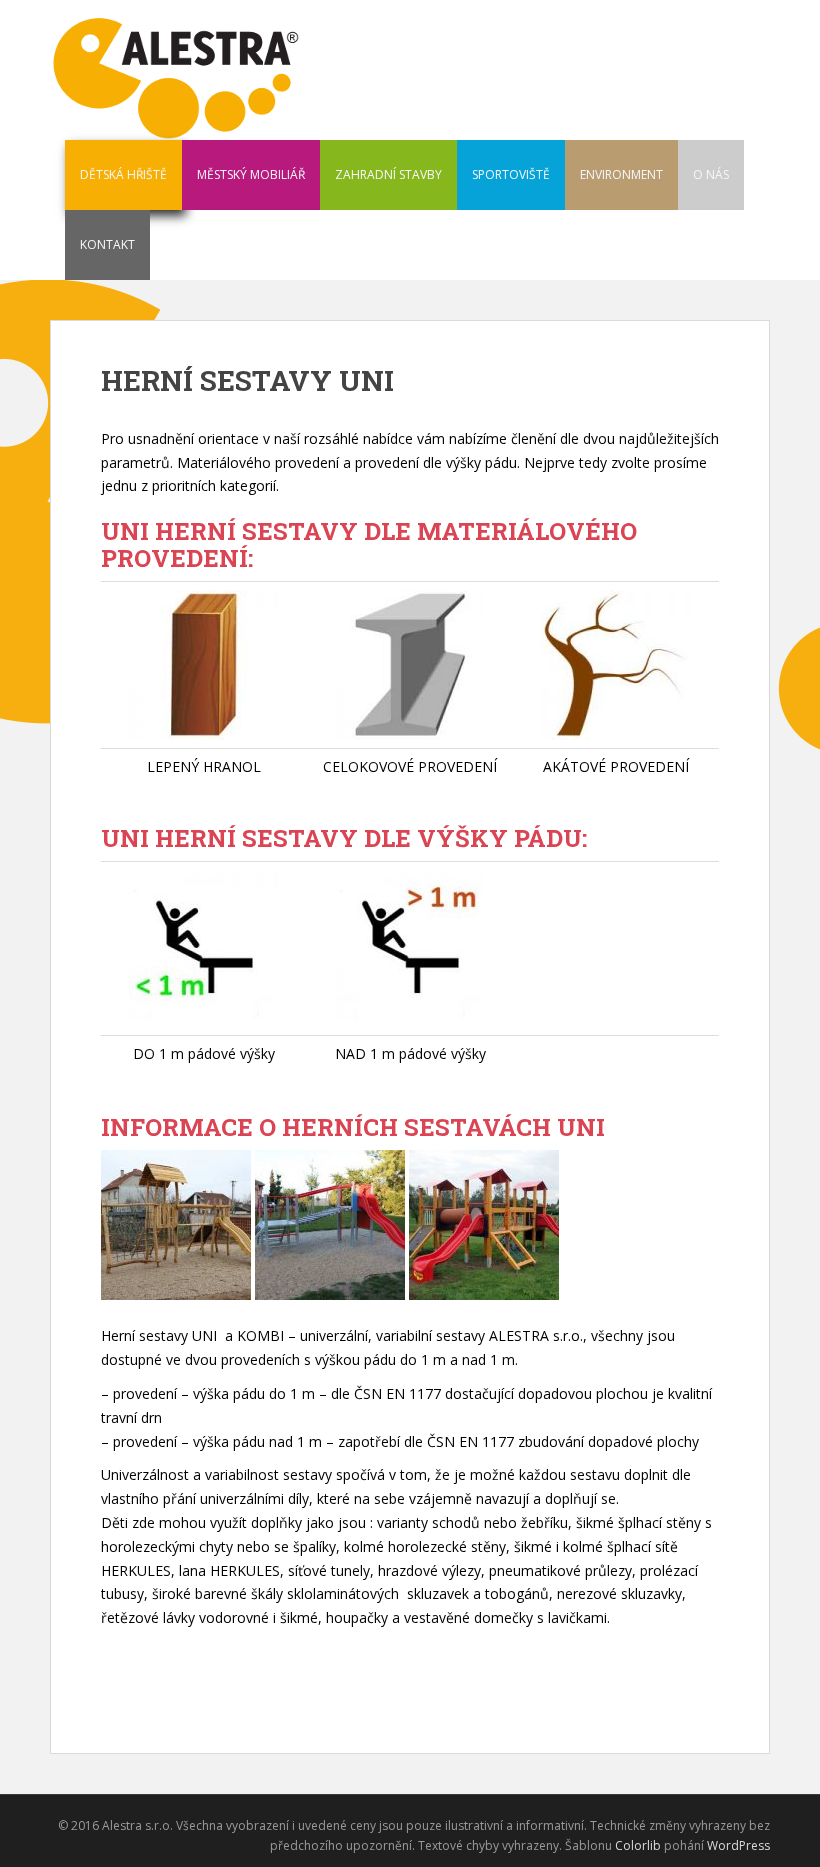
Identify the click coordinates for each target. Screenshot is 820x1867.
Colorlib (638, 1845)
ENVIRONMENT (621, 174)
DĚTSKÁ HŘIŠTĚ (123, 174)
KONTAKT (107, 244)
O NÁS (711, 174)
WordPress (738, 1845)
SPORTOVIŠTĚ (511, 174)
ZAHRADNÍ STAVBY (388, 174)
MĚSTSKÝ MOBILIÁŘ (251, 174)
